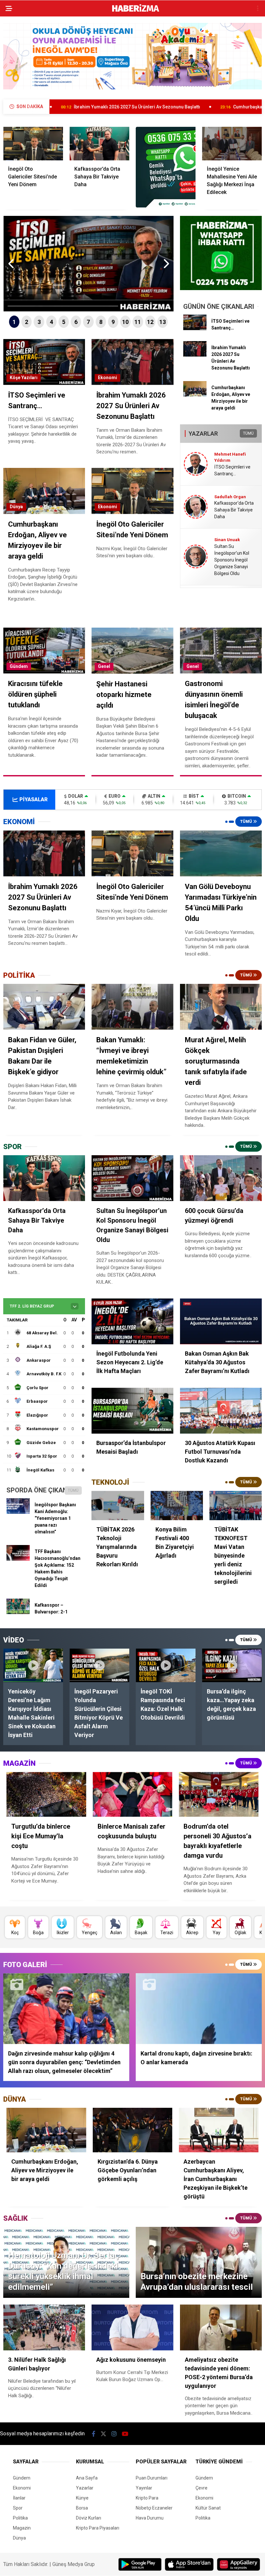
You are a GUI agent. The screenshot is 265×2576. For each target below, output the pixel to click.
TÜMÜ (248, 433)
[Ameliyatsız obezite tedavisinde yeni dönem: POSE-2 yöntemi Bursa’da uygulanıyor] (221, 2327)
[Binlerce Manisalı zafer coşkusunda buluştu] (133, 1794)
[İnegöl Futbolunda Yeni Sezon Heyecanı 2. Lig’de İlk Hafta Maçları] (132, 1322)
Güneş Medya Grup (74, 2564)
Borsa (82, 2508)
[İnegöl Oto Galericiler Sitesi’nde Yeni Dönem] (33, 144)
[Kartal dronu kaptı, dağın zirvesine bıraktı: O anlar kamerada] (199, 2009)
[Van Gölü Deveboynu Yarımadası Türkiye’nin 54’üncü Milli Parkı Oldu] (221, 853)
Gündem (19, 666)
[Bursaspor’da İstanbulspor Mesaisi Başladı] (132, 1411)
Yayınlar (144, 2488)
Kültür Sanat (208, 2508)
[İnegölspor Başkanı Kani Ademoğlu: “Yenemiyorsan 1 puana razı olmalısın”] (18, 1512)
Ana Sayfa (87, 2478)
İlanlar (19, 2498)
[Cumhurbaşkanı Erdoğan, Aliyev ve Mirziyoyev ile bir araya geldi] (195, 395)
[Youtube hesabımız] (125, 2434)
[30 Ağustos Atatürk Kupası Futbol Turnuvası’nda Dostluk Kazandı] (221, 1411)
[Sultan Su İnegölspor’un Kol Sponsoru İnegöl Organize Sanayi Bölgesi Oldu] (132, 1178)
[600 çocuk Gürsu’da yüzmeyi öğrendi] (221, 1178)
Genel (104, 666)
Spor (18, 2508)
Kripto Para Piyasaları (98, 2528)
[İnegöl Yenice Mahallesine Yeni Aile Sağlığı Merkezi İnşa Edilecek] (232, 144)
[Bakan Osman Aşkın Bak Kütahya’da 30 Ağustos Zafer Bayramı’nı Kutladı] (221, 1322)
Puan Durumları (152, 2478)
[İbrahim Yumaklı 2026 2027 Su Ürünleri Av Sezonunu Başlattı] (195, 355)
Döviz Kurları (89, 2518)
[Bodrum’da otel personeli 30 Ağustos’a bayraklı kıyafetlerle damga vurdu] (219, 1794)
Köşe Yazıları (24, 378)
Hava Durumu (150, 2518)
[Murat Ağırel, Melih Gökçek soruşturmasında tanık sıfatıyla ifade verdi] (221, 1007)
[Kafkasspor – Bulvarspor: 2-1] (18, 1612)
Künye (82, 2498)
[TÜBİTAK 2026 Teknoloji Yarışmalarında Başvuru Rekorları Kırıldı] (118, 1505)
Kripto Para (147, 2498)
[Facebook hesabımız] (94, 2434)
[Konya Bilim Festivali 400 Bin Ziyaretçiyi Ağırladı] (177, 1505)
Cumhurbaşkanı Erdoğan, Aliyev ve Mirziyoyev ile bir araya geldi (185, 107)
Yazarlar (85, 2488)
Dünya (16, 507)
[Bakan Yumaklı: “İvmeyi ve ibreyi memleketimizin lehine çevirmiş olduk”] (132, 1007)
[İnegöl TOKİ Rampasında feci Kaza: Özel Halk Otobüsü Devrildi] (166, 1665)
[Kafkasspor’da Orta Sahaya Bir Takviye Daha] (99, 144)
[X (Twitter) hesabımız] (103, 2434)
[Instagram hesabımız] (114, 2434)
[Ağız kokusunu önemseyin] (132, 2327)
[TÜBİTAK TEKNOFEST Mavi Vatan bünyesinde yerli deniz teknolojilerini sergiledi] (236, 1505)
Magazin (22, 2528)
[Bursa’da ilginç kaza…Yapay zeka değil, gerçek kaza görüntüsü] (232, 1665)
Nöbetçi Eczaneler (154, 2508)
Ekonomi (107, 378)
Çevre (201, 2488)
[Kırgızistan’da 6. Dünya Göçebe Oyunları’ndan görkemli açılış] (133, 2130)
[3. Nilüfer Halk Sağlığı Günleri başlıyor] (44, 2327)
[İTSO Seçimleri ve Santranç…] (195, 328)
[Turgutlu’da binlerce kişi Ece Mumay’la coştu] (46, 1794)
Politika (20, 2518)
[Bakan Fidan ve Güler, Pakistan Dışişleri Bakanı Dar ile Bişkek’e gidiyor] (44, 1007)
